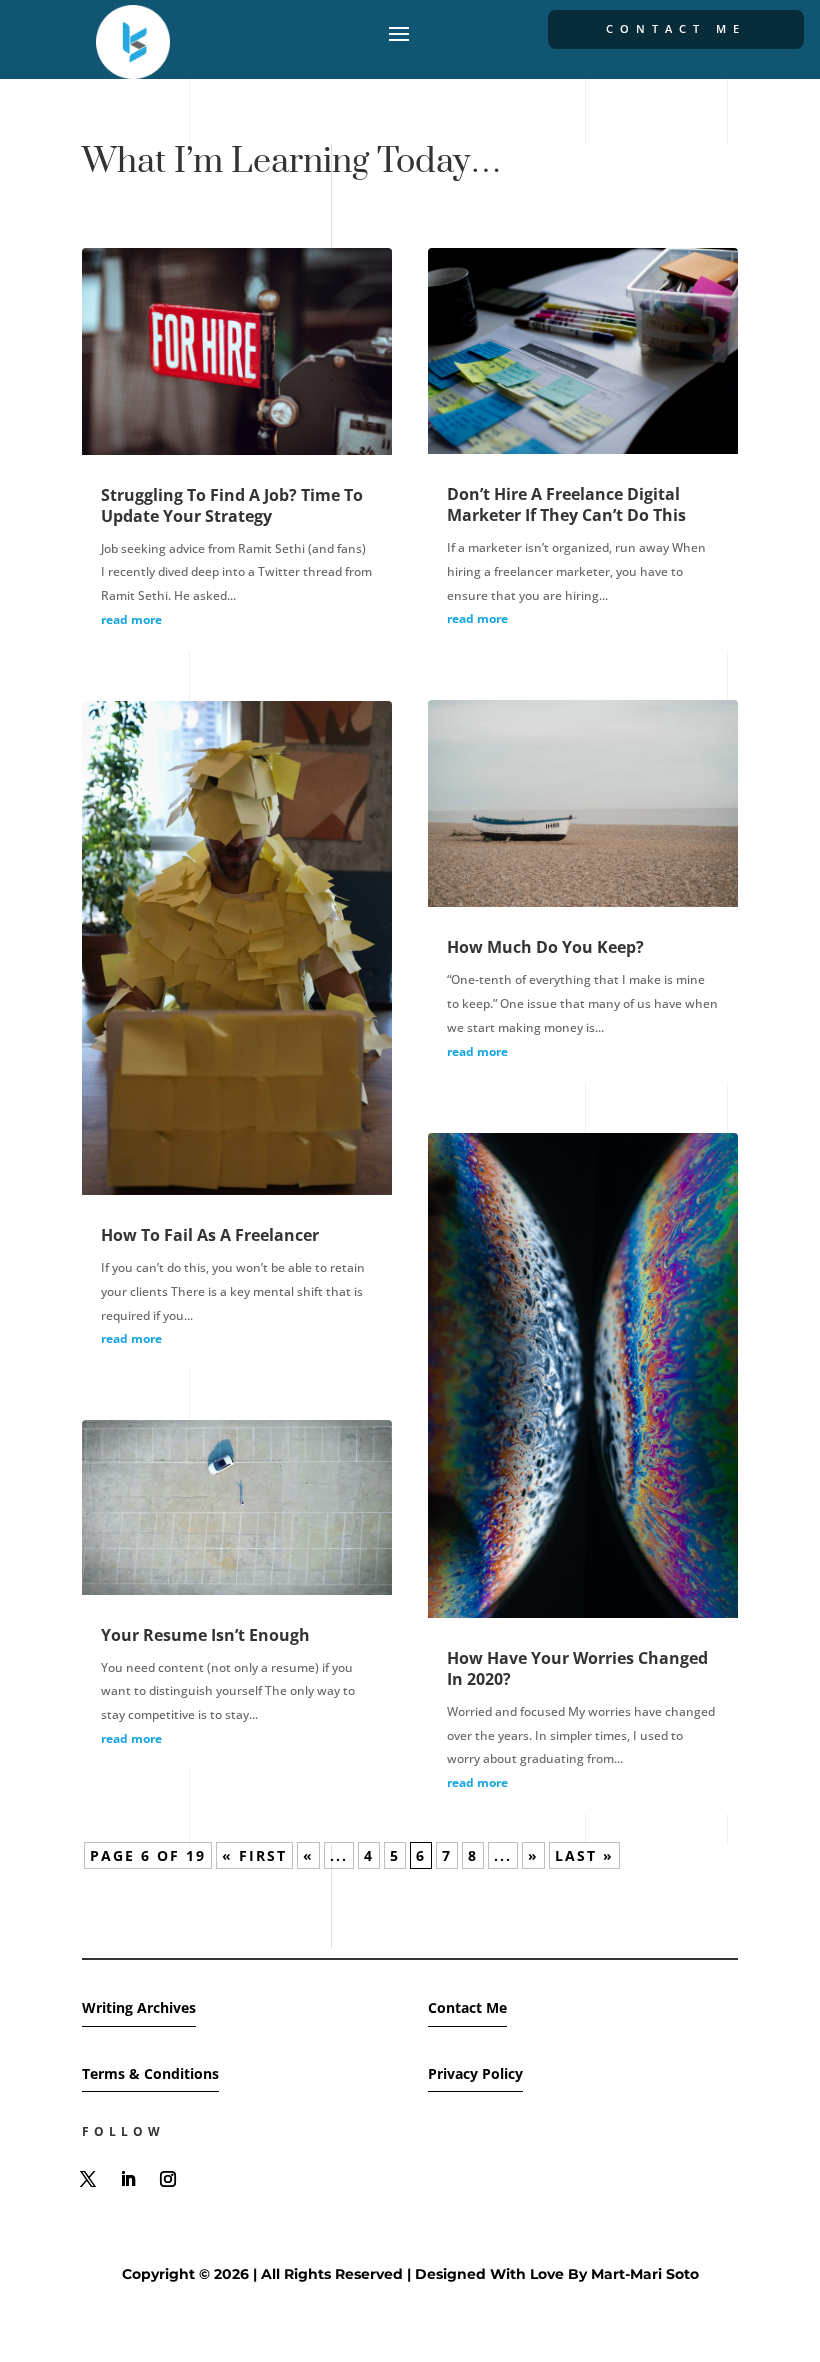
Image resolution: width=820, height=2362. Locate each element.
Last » (584, 1855)
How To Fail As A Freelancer (210, 1235)
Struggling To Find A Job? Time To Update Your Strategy (232, 505)
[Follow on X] (88, 2179)
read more (131, 619)
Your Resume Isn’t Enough (205, 1635)
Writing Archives (139, 2007)
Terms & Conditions (150, 2073)
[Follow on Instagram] (168, 2179)
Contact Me (676, 28)
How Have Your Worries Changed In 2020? (577, 1668)
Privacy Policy (475, 2073)
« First (254, 1855)
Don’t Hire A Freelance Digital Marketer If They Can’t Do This (566, 504)
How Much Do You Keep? (545, 947)
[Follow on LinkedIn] (128, 2179)
